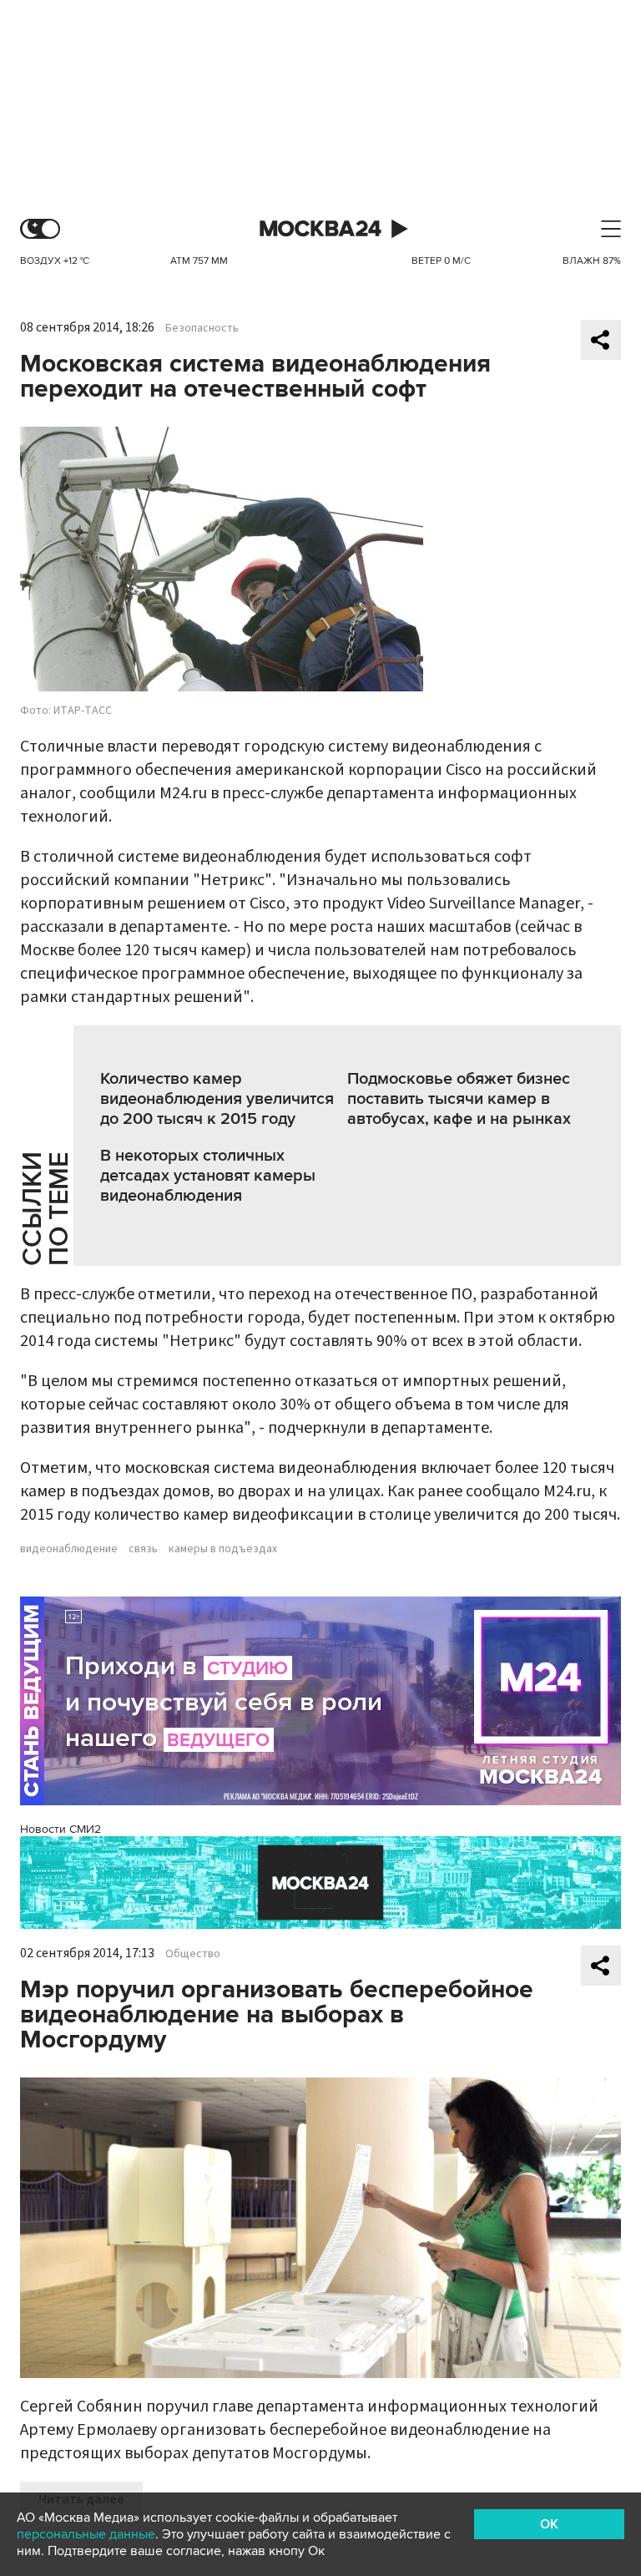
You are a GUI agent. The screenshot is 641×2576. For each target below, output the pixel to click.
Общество (193, 1954)
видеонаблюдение (69, 1549)
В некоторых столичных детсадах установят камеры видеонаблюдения (208, 1176)
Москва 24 (320, 229)
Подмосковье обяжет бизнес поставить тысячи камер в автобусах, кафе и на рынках (459, 1099)
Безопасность (202, 328)
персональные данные (86, 2534)
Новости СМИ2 (61, 1829)
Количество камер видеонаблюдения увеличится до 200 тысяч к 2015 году (217, 1099)
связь (143, 1549)
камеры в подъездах (223, 1549)
